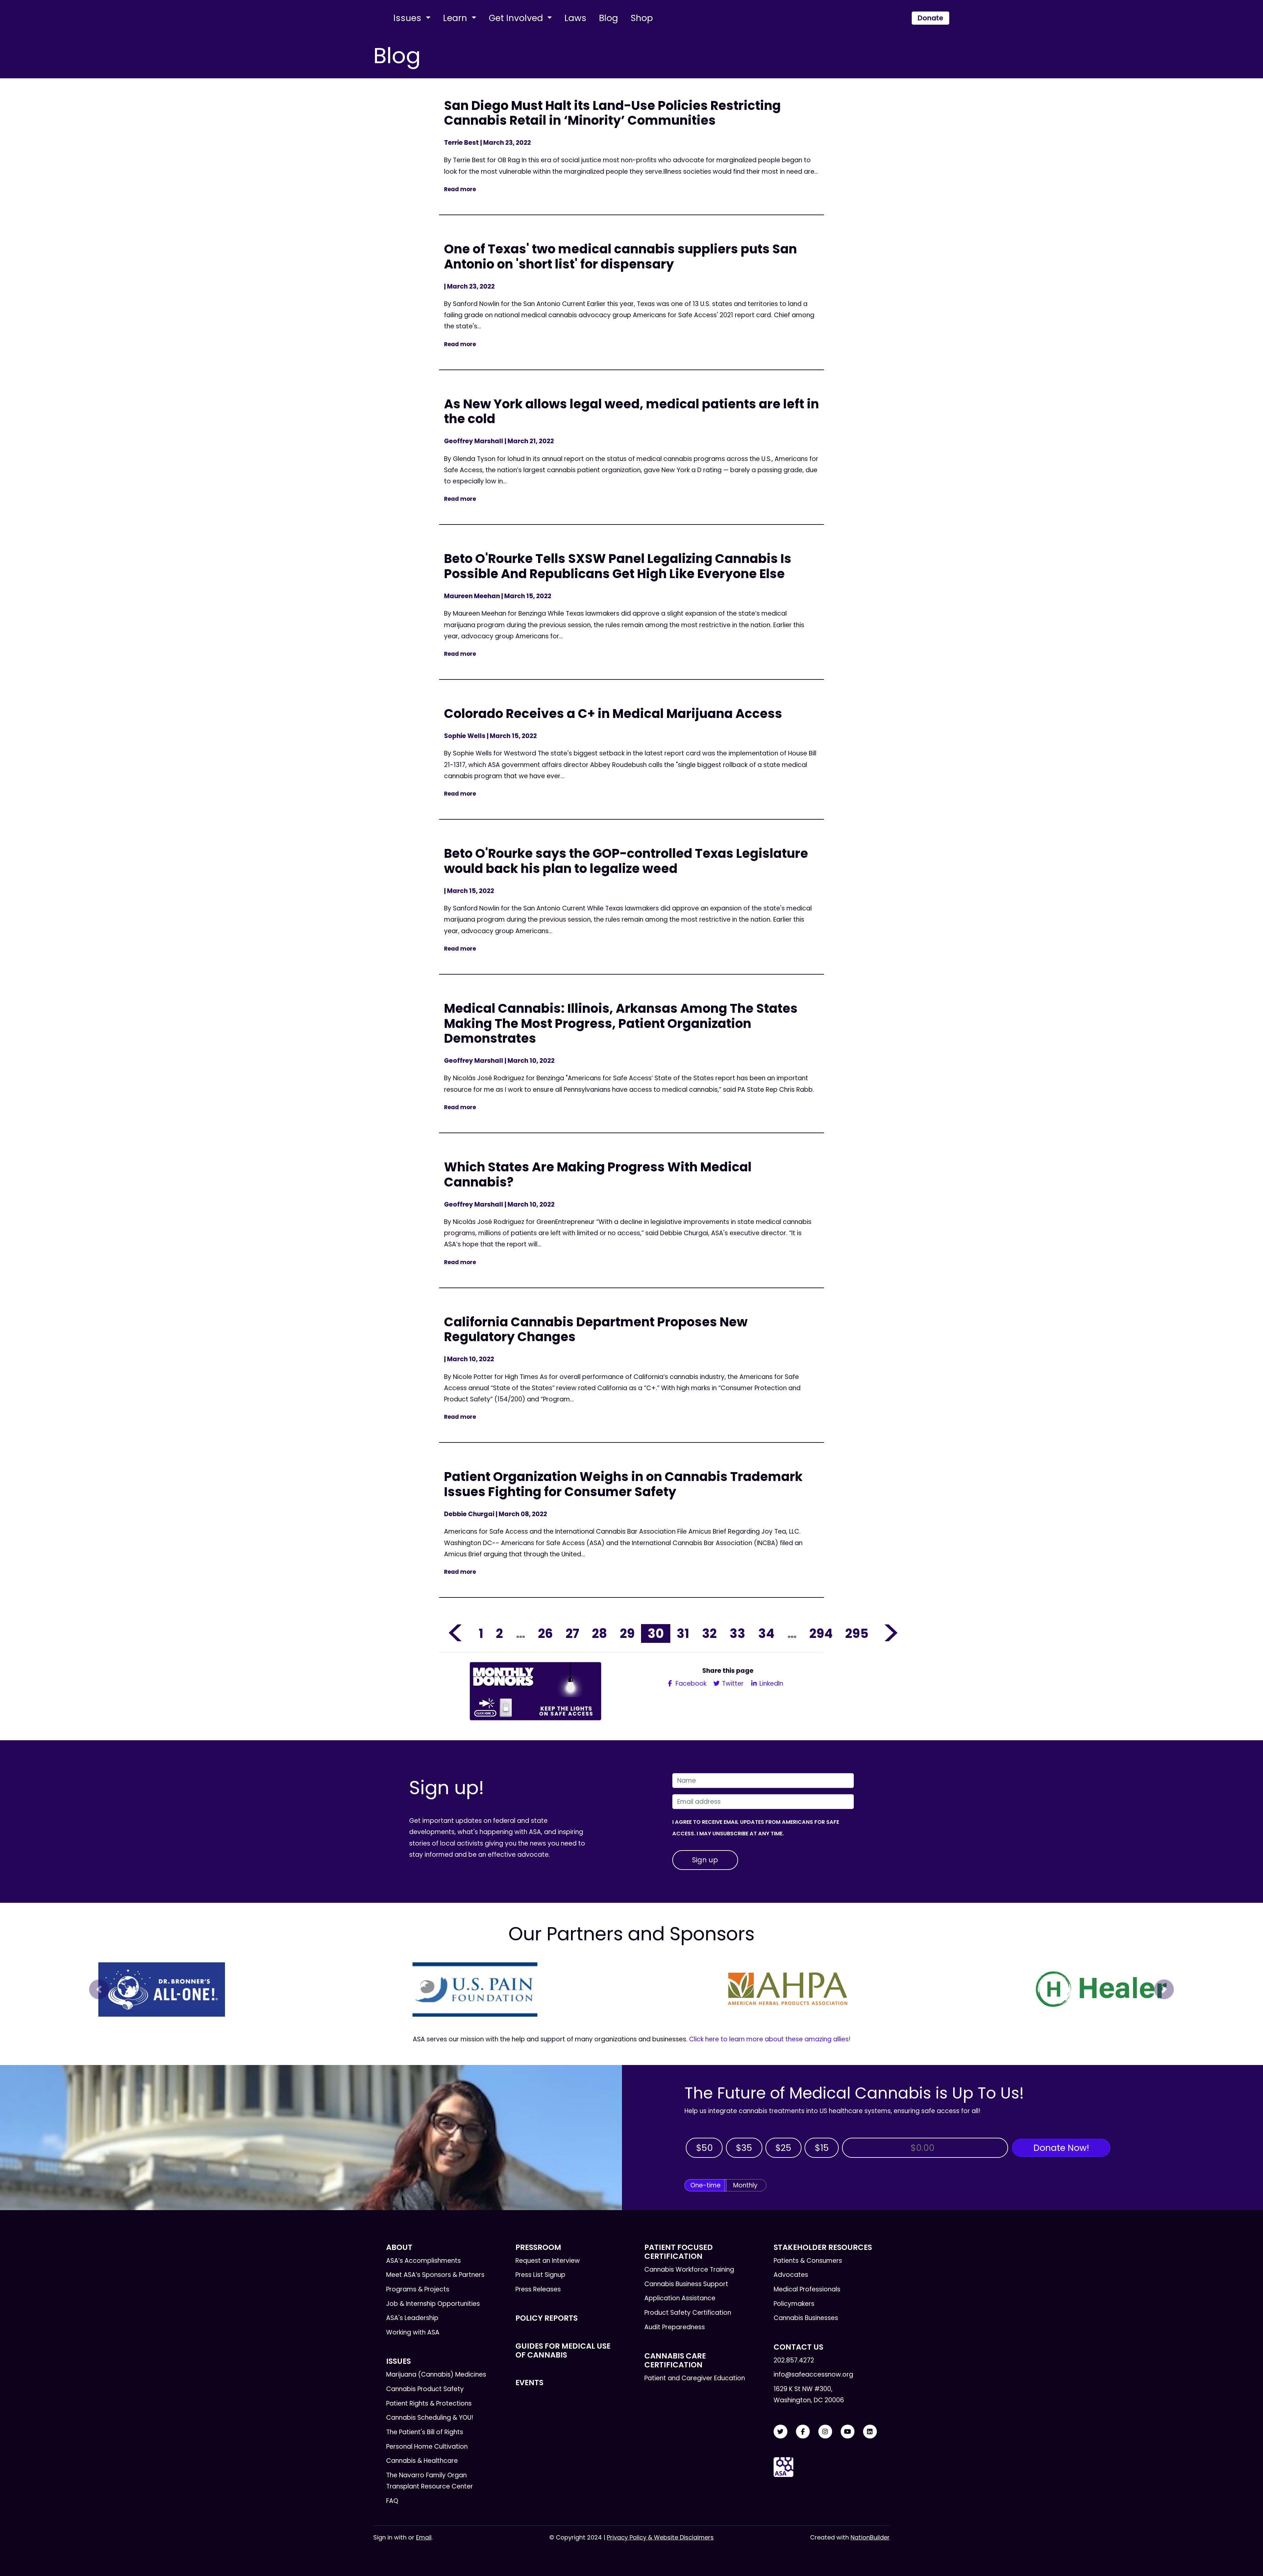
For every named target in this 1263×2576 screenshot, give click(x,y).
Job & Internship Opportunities (433, 2304)
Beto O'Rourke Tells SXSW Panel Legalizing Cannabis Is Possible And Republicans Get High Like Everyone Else (618, 566)
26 (545, 1633)
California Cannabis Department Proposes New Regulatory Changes (596, 1329)
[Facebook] (803, 2432)
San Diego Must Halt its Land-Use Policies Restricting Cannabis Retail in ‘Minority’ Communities (612, 113)
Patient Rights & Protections (429, 2403)
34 (766, 1633)
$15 (822, 2148)
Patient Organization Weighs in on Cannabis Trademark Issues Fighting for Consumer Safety (623, 1484)
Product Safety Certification (688, 2313)
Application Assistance (680, 2298)
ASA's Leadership (412, 2318)
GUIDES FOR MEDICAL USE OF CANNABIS (563, 2350)
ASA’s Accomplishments (423, 2261)
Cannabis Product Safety (425, 2389)
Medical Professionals (807, 2289)
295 (857, 1633)
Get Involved (517, 18)
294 (821, 1633)
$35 (744, 2148)
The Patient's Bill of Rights (425, 2432)
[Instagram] (825, 2432)
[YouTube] (848, 2432)
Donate (930, 18)
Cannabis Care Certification (675, 2360)
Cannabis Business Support (686, 2284)
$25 (783, 2148)
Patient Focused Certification (679, 2252)
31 (683, 1633)
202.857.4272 (794, 2360)
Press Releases (538, 2289)
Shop (642, 18)
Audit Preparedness (675, 2327)
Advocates (791, 2275)
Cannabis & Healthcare (422, 2461)
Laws (575, 18)
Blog (608, 18)
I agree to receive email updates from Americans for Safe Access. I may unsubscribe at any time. (756, 1828)
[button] (99, 1989)
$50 (704, 2148)
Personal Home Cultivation (427, 2447)
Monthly (745, 2185)
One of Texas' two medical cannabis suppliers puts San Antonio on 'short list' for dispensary (620, 256)
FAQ (392, 2501)
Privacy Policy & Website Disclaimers (660, 2537)
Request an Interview (548, 2261)
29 (627, 1633)
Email (424, 2537)
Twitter (732, 1683)
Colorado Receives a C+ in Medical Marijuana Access (613, 714)
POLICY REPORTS (546, 2318)
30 (656, 1633)
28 (600, 1633)
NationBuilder (870, 2537)
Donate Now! (1061, 2148)
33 (737, 1633)
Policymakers (794, 2304)
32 (709, 1633)
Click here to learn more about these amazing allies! (770, 2039)
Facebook (690, 1683)
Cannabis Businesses (806, 2318)
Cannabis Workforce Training (689, 2270)
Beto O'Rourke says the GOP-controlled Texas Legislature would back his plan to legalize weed (626, 861)
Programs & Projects (418, 2289)
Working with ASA (413, 2332)
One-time (706, 2185)
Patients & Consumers (808, 2261)
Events (529, 2383)
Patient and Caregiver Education (695, 2378)
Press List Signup (540, 2275)
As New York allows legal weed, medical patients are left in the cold (631, 411)
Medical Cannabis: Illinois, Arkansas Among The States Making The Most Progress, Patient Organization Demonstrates (621, 1023)
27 (572, 1633)
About (399, 2247)
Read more (460, 189)
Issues (409, 18)
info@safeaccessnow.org (813, 2374)
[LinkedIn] (870, 2432)
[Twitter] (780, 2432)
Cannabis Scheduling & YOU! (430, 2418)
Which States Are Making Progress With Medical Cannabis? (598, 1174)
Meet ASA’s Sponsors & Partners (435, 2275)
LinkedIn (770, 1683)
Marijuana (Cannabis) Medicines (436, 2374)
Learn (456, 18)
